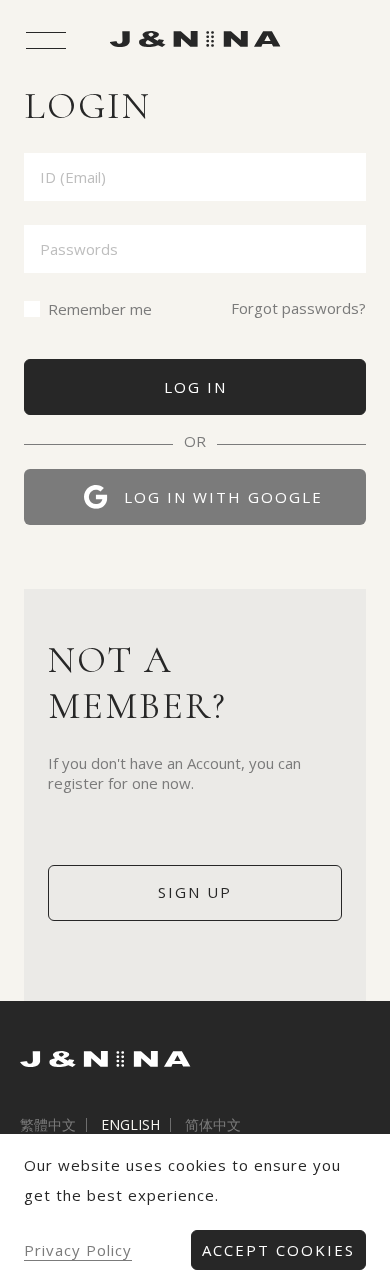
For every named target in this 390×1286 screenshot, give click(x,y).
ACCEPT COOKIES (278, 1250)
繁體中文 (48, 1125)
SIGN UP (195, 892)
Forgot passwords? (298, 308)
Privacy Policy (78, 1250)
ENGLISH (130, 1125)
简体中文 (213, 1125)
